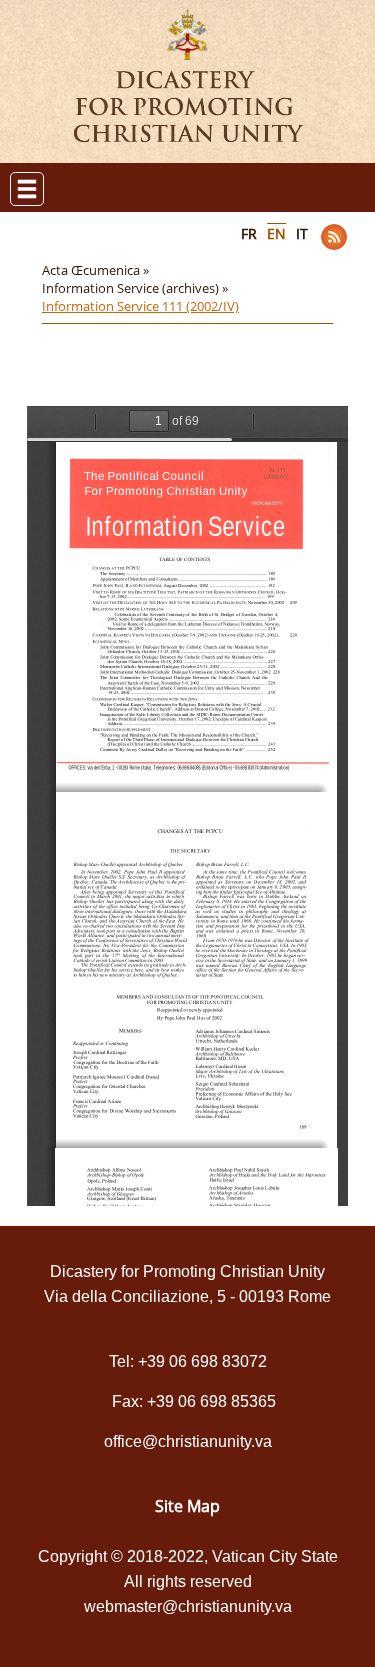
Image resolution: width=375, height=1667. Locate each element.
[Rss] (334, 237)
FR (249, 233)
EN (276, 233)
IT (302, 233)
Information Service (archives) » (136, 288)
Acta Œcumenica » (97, 270)
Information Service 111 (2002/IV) (140, 306)
